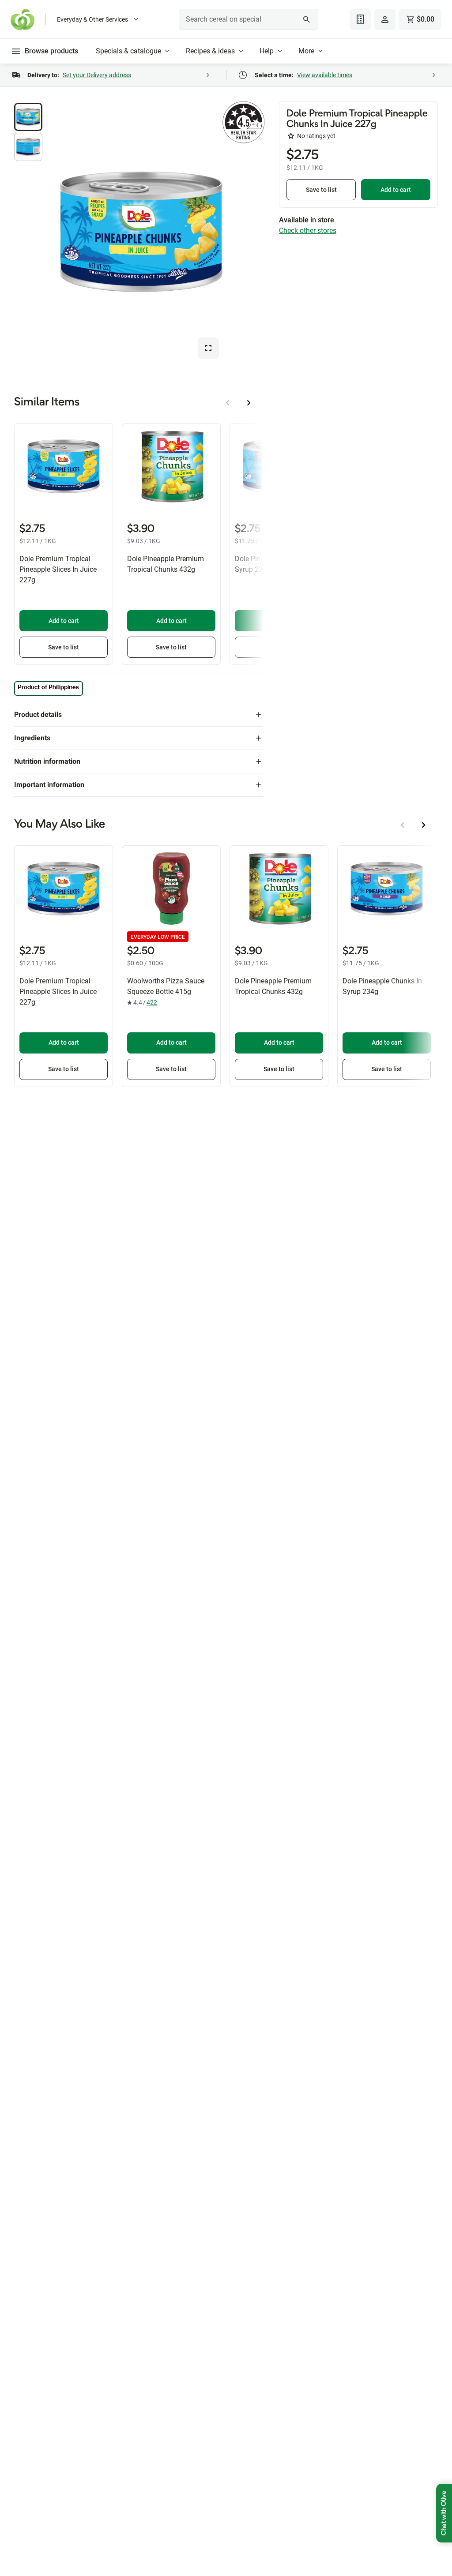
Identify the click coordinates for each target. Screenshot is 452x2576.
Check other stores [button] (308, 231)
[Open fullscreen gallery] (208, 348)
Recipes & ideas (210, 51)
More (306, 51)
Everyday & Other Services (92, 19)
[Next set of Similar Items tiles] (249, 403)
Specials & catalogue (128, 51)
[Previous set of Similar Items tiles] (228, 403)
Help (267, 51)
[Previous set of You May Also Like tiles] (403, 825)
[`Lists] (360, 19)
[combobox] (248, 19)
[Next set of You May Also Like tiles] (424, 825)
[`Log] (385, 19)
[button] (28, 117)
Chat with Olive (444, 2513)
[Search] (307, 19)
